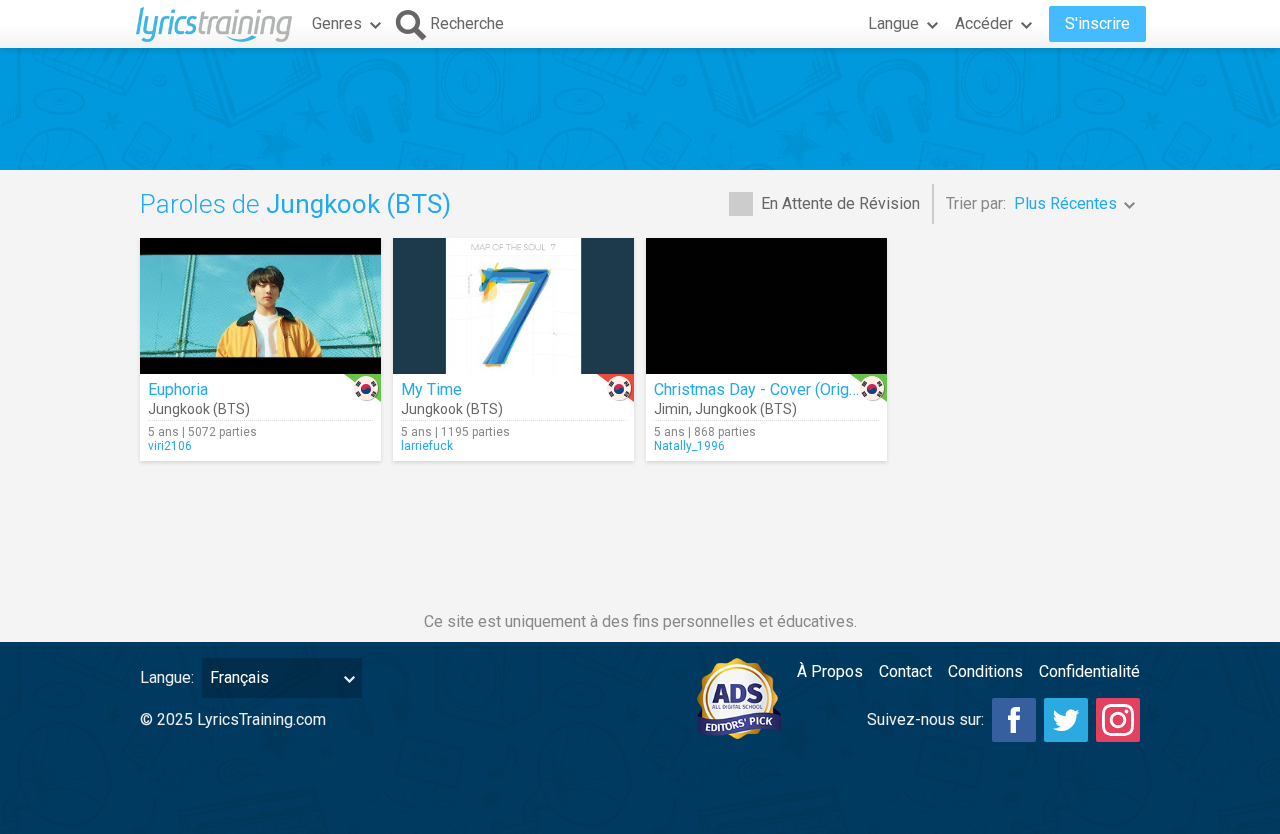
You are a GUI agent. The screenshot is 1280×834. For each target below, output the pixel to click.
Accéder (984, 23)
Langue (893, 23)
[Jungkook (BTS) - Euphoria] (260, 306)
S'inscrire (1097, 23)
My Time (431, 389)
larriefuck (427, 446)
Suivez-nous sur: (925, 719)
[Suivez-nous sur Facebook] (1014, 720)
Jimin (671, 409)
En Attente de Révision (840, 203)
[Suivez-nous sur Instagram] (1118, 720)
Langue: (167, 677)
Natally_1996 (689, 446)
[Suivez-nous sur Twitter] (1066, 720)
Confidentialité (1089, 671)
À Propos (830, 671)
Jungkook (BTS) (199, 409)
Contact (905, 671)
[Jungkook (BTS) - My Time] (513, 306)
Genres (337, 23)
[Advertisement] (640, 109)
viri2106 (170, 446)
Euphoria (178, 389)
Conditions (985, 671)
